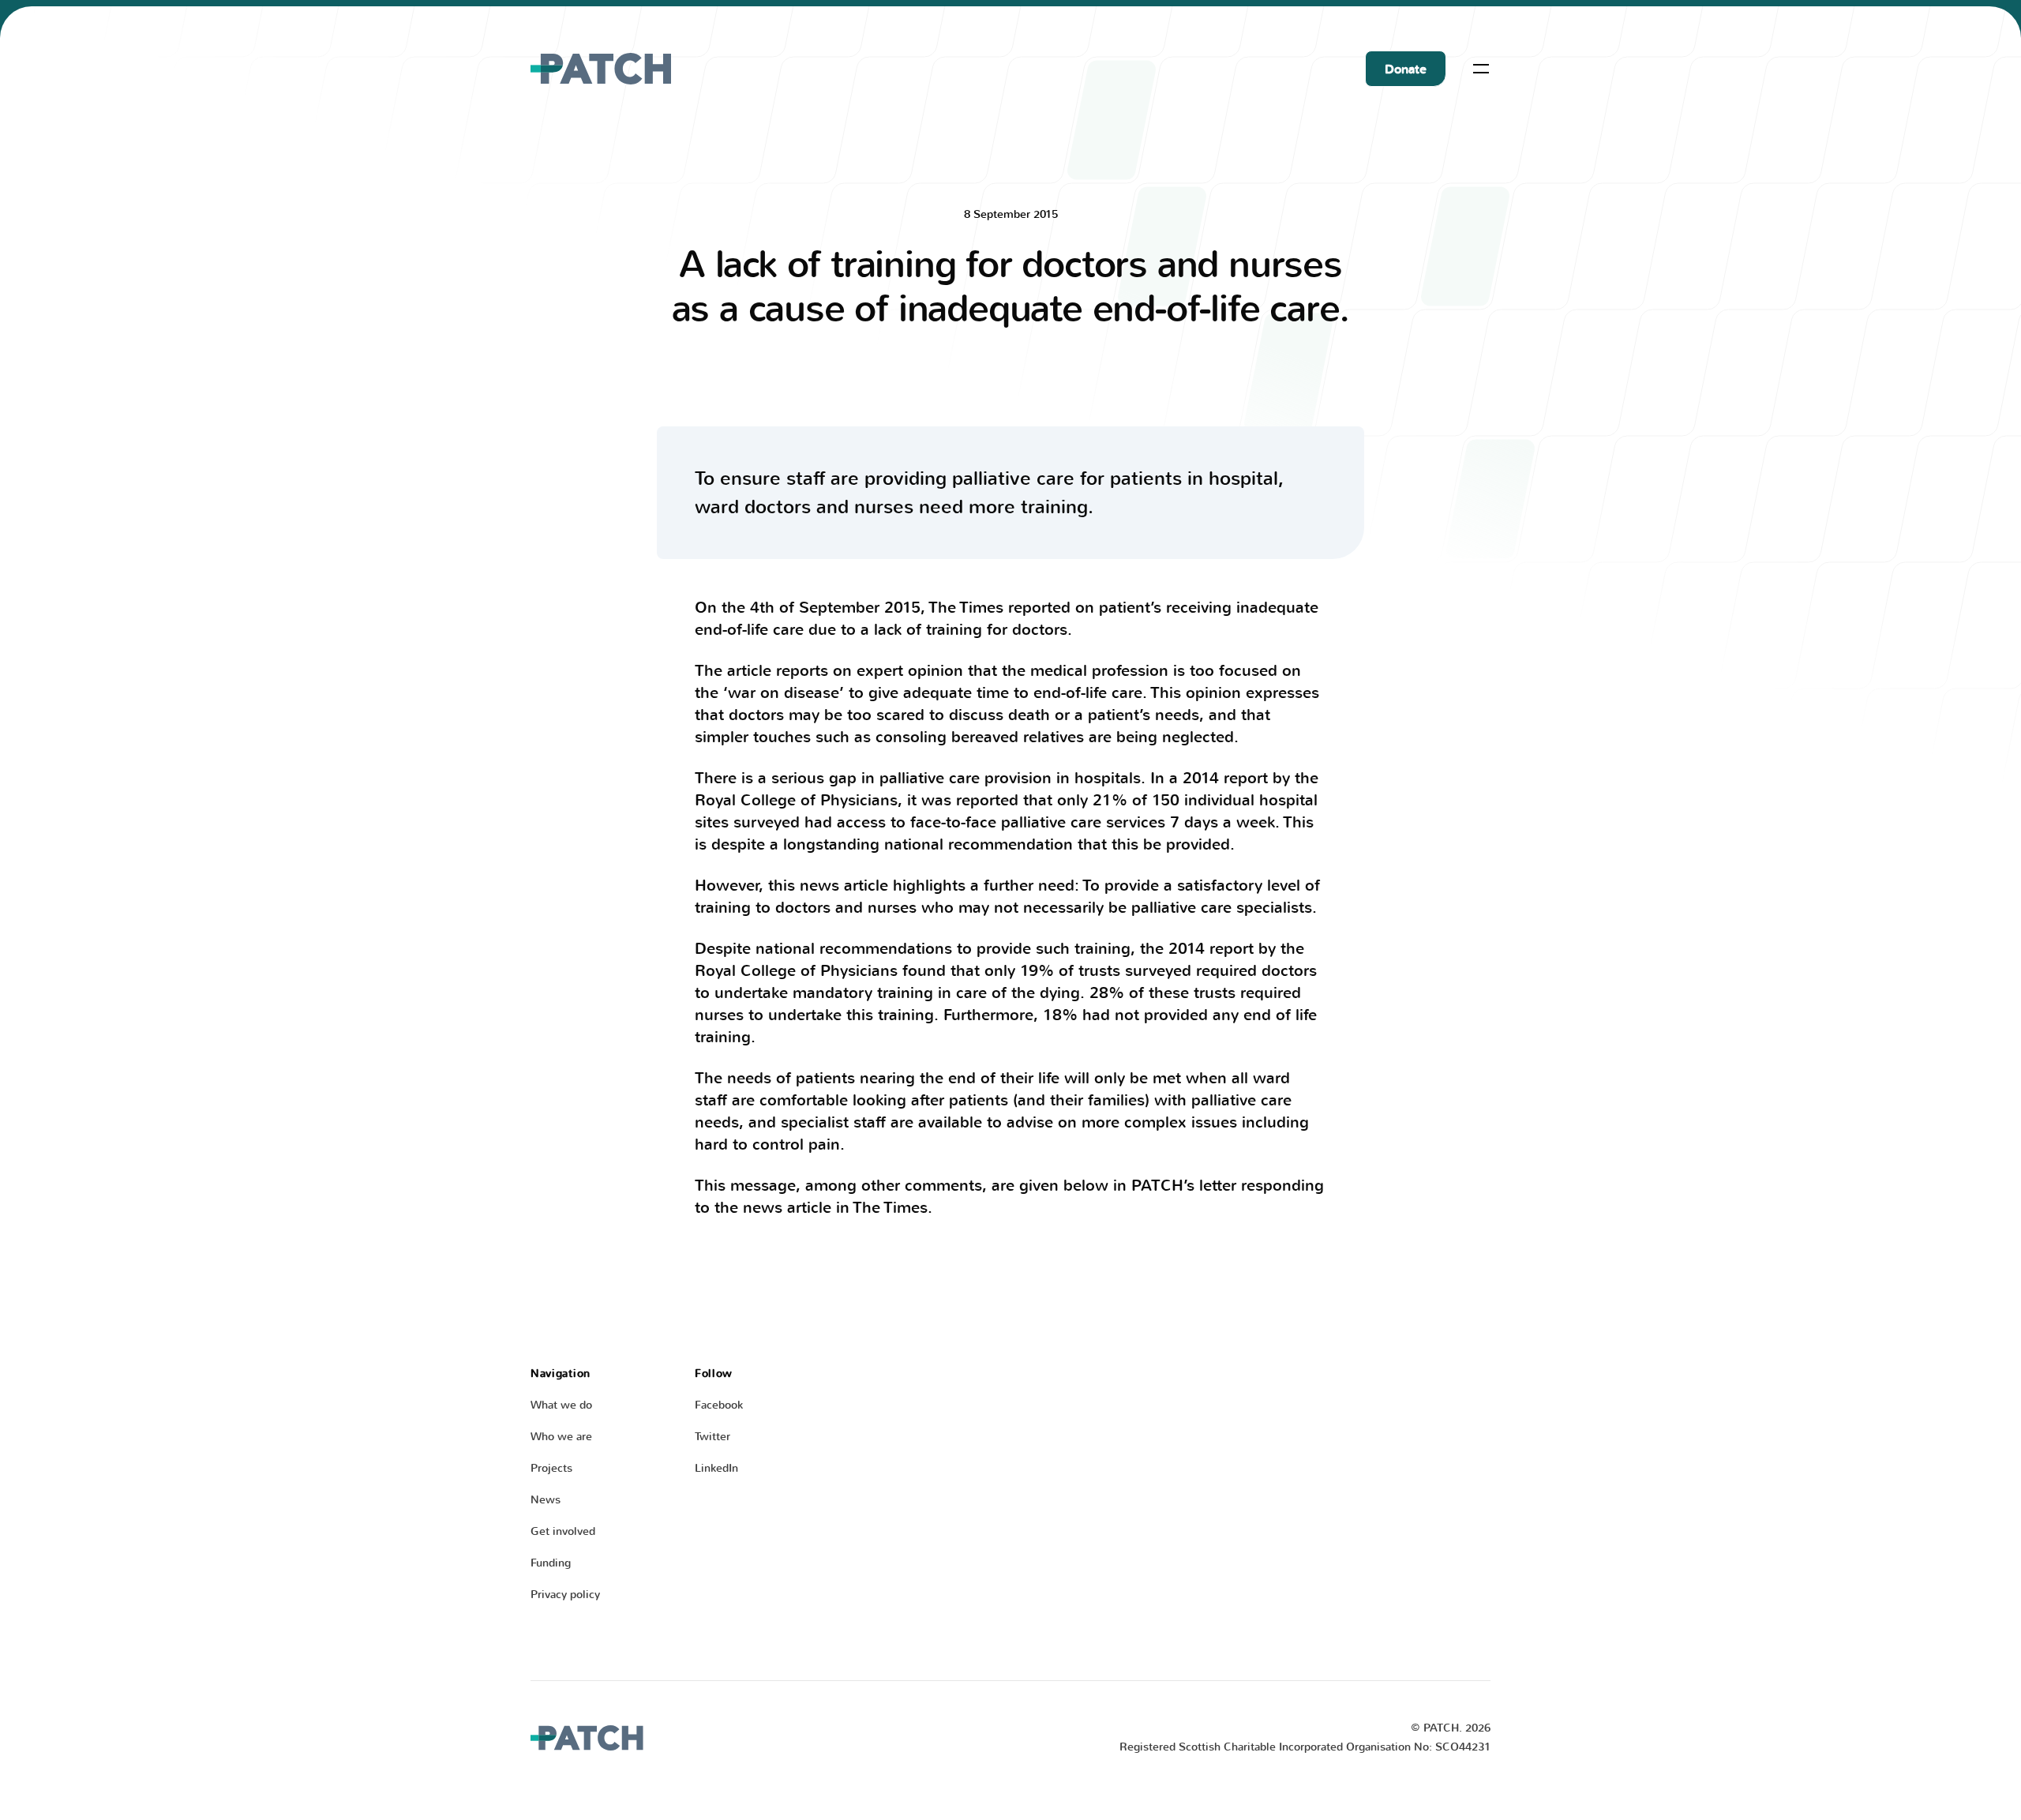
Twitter (712, 1437)
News (546, 1500)
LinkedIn (716, 1468)
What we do (561, 1405)
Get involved (563, 1531)
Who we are (561, 1437)
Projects (551, 1468)
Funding (551, 1563)
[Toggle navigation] (1481, 69)
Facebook (719, 1405)
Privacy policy (565, 1595)
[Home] (601, 69)
